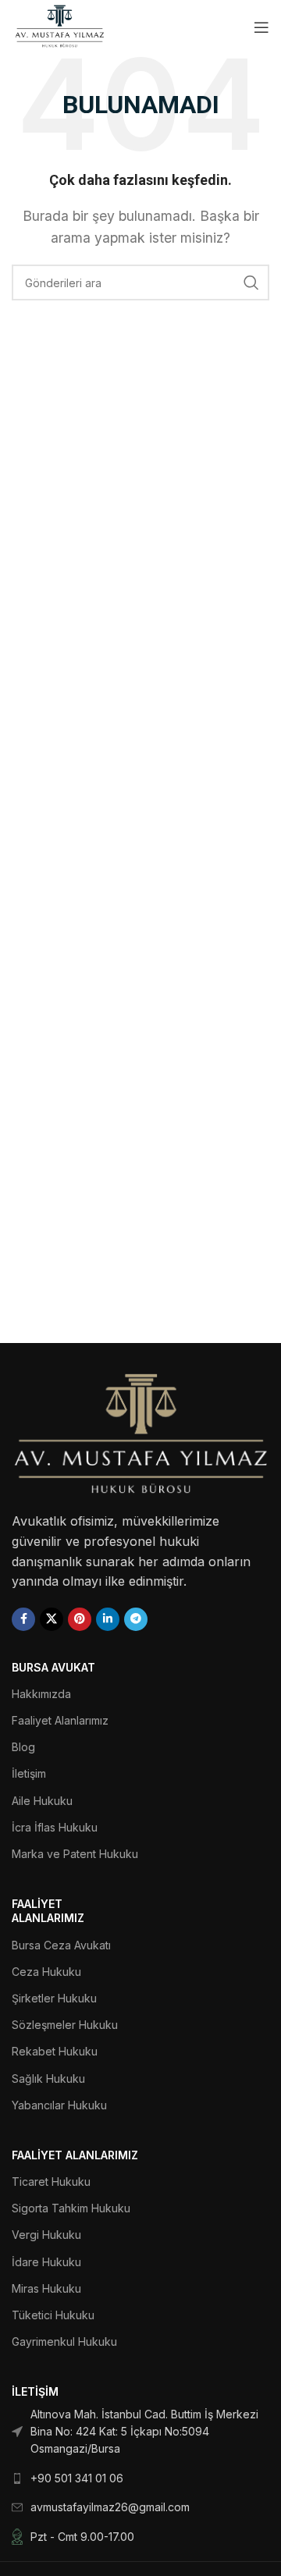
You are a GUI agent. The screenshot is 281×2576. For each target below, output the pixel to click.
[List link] (140, 2432)
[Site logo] (60, 26)
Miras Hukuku (46, 2288)
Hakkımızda (41, 1694)
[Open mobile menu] (261, 27)
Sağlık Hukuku (48, 2079)
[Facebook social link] (23, 1619)
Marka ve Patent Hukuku (75, 1854)
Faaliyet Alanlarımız (60, 1720)
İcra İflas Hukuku (55, 1827)
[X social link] (52, 1619)
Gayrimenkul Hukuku (64, 2341)
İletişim (29, 1773)
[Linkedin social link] (108, 1619)
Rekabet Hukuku (55, 2051)
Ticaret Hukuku (51, 2182)
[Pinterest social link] (80, 1619)
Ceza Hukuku (46, 1972)
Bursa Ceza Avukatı (61, 1945)
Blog (23, 1747)
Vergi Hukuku (46, 2235)
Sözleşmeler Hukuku (65, 2025)
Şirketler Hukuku (54, 1998)
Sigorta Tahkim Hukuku (71, 2208)
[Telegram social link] (136, 1619)
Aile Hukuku (42, 1801)
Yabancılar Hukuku (59, 2105)
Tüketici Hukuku (53, 2315)
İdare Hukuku (46, 2262)
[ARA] (251, 282)
